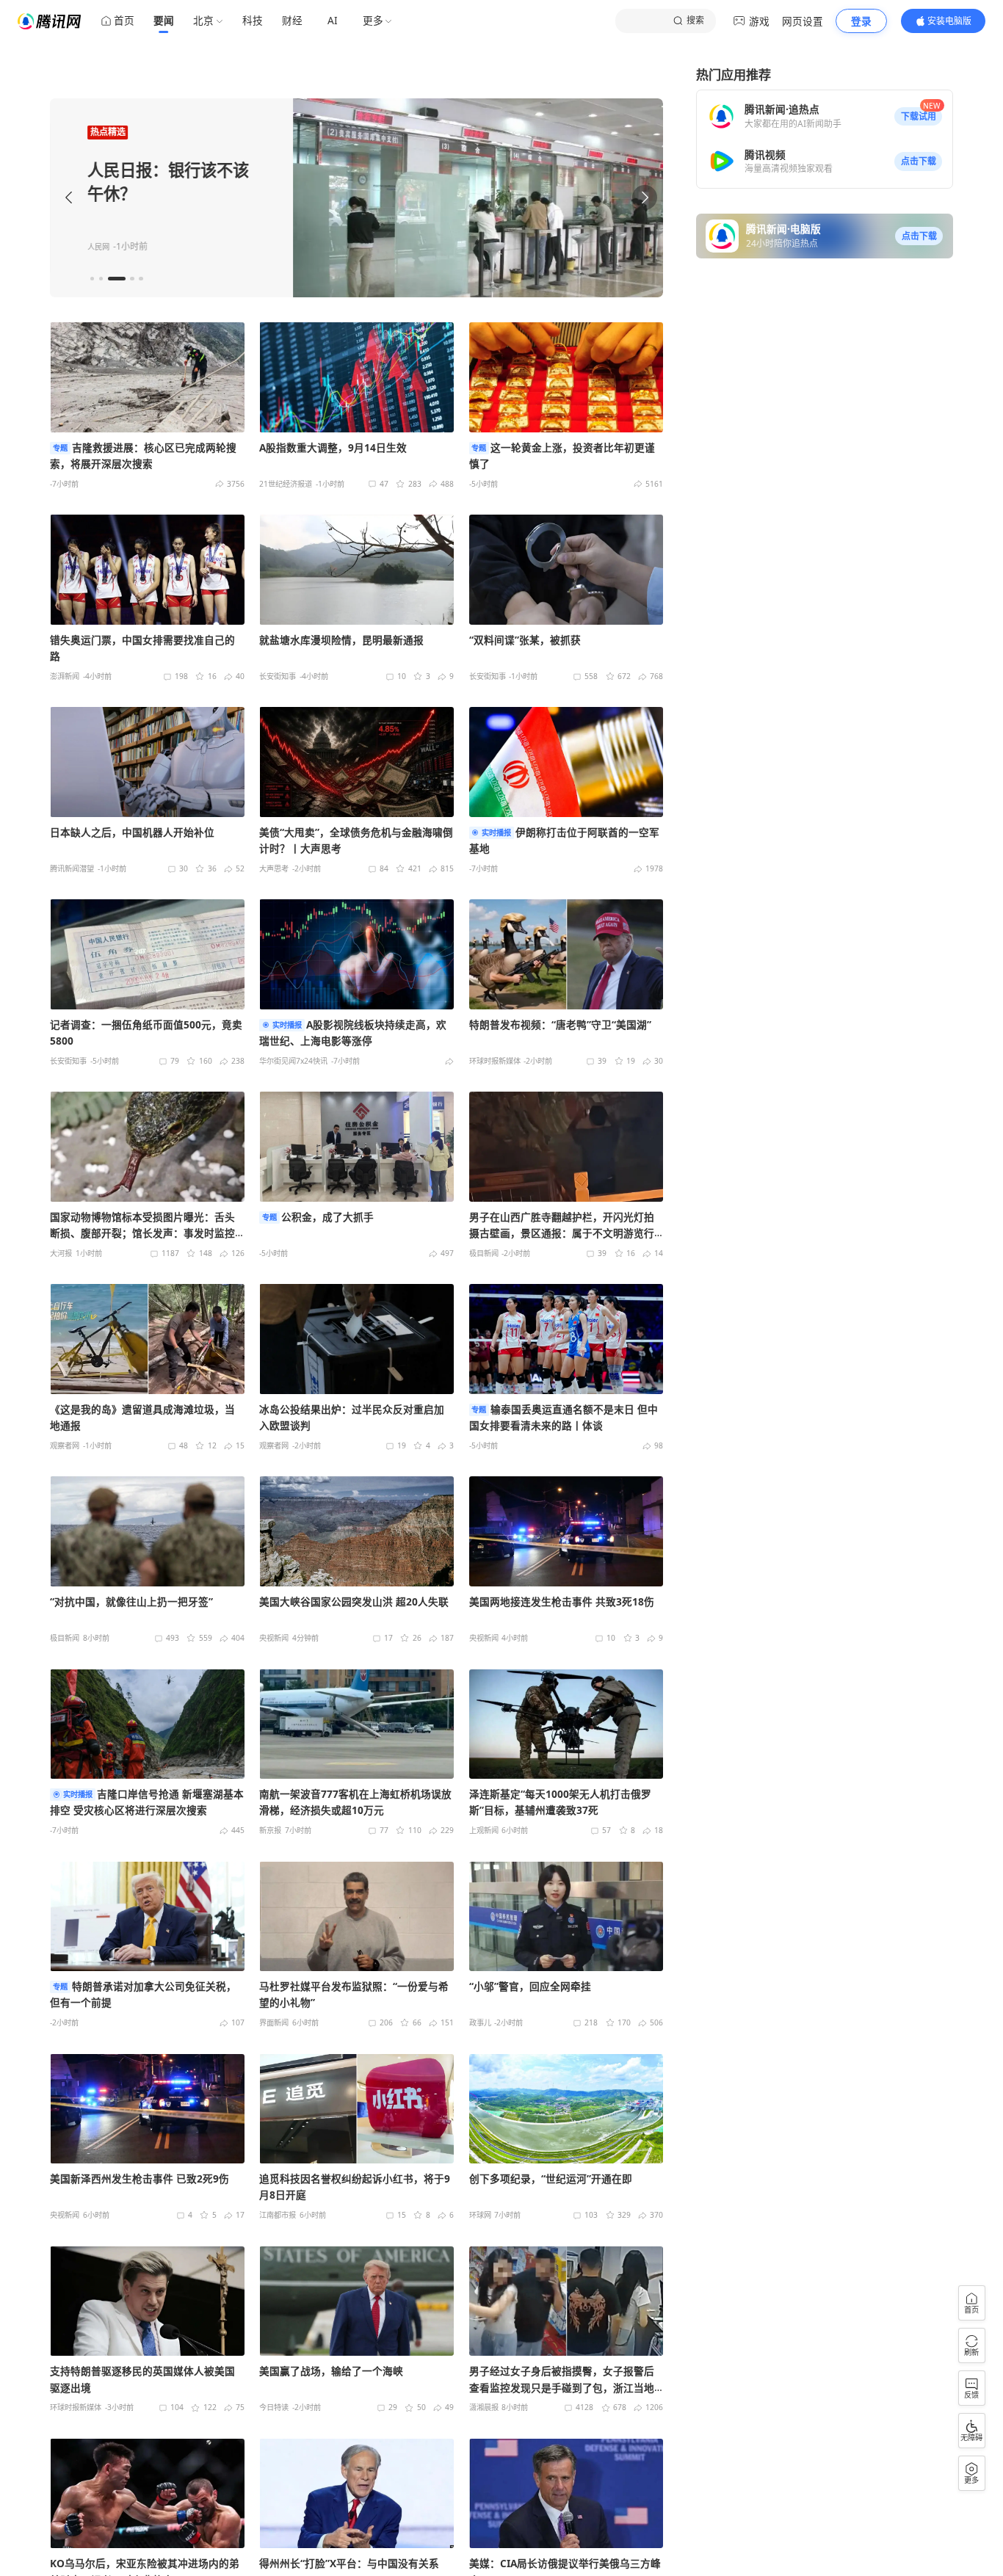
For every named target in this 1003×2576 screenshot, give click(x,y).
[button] (918, 117)
